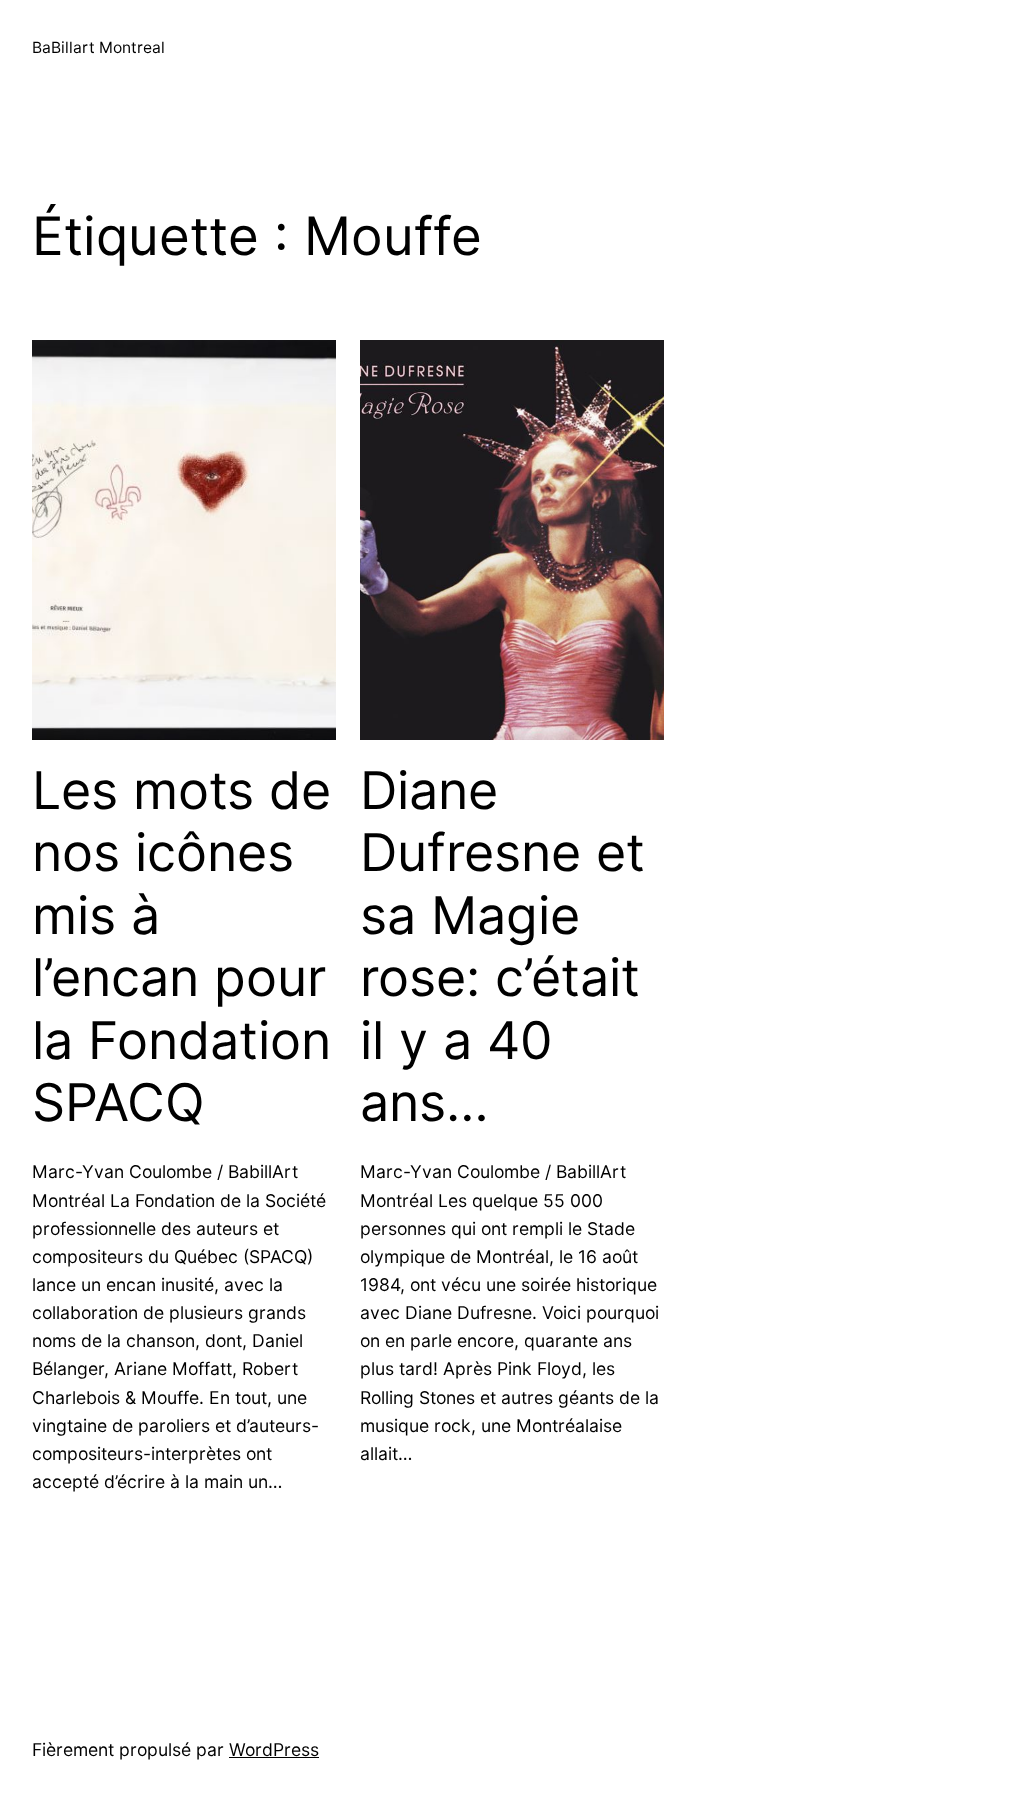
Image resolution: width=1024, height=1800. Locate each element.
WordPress (274, 1749)
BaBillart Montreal (98, 47)
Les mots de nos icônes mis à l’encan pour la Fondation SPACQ (181, 947)
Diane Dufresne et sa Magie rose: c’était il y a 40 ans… (502, 947)
